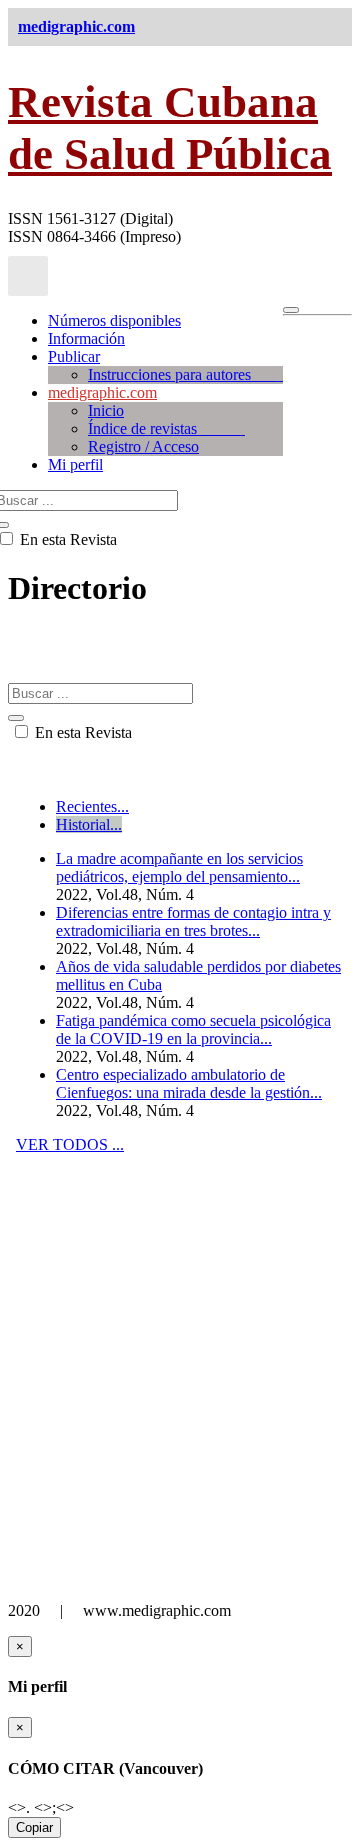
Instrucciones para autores (185, 374)
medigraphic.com (102, 392)
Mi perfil (75, 464)
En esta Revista (81, 732)
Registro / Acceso (143, 446)
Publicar (74, 356)
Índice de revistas (166, 428)
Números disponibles (114, 320)
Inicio (106, 410)
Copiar (34, 1827)
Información (86, 338)
